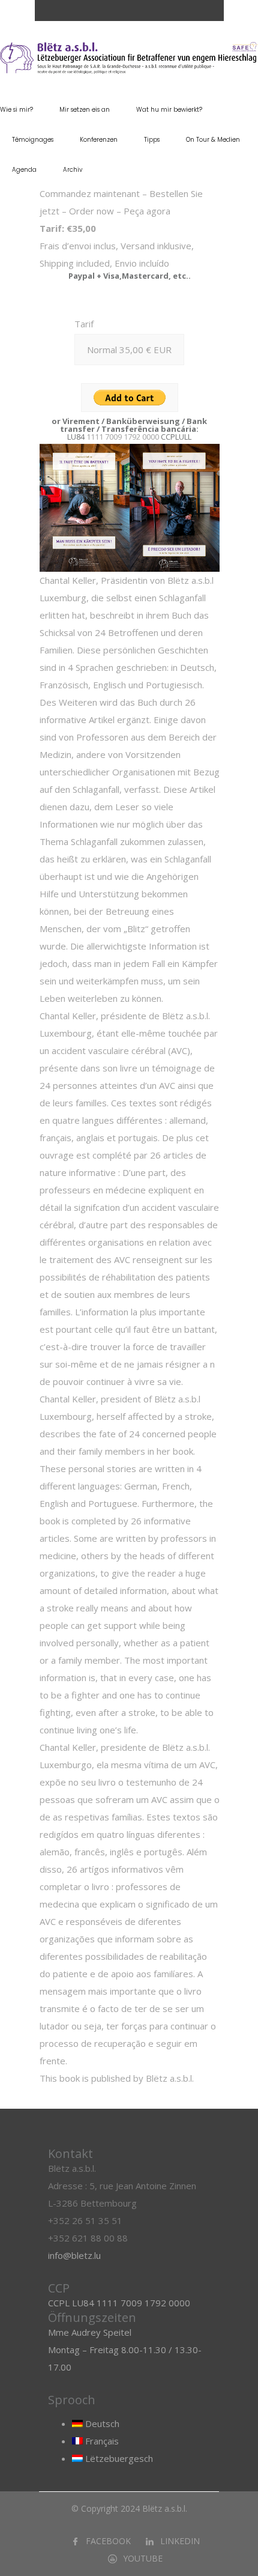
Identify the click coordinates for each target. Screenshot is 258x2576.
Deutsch (101, 2423)
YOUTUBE (143, 2558)
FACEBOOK (108, 2541)
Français (101, 2441)
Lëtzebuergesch (118, 2458)
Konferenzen (99, 140)
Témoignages (33, 140)
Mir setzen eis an (85, 110)
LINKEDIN (180, 2541)
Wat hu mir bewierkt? (169, 110)
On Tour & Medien (213, 140)
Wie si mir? (16, 110)
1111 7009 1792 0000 (123, 437)
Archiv (73, 170)
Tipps (152, 140)
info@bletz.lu (74, 2255)
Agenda (24, 170)
